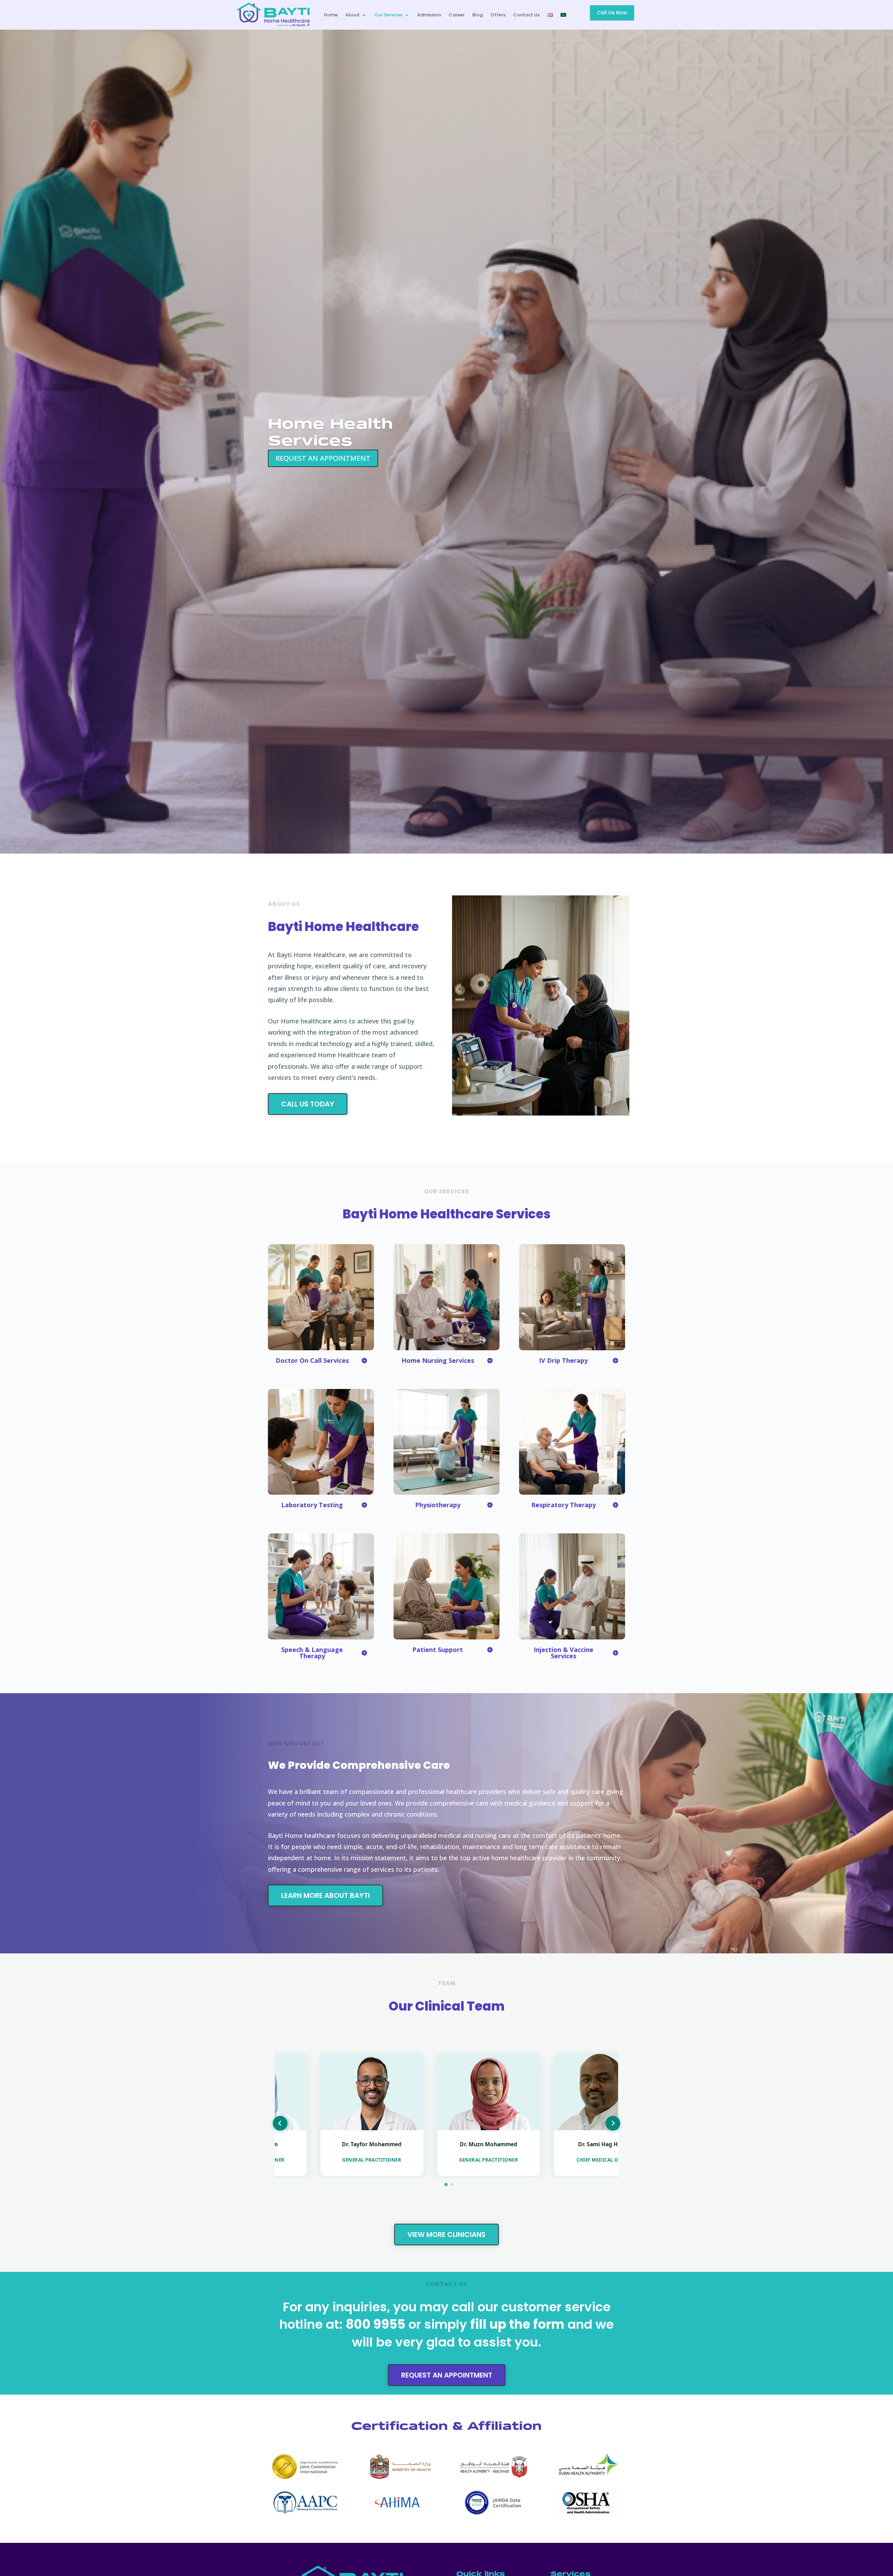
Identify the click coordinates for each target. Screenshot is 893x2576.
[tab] (446, 2184)
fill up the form (517, 2324)
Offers (498, 15)
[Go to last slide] (280, 2123)
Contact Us (526, 15)
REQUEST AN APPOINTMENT (323, 458)
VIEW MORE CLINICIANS (446, 2235)
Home (331, 15)
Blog (478, 15)
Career (457, 15)
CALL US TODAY (308, 1104)
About (352, 15)
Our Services (388, 15)
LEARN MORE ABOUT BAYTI (325, 1895)
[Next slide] (613, 2123)
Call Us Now (612, 13)
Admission (429, 15)
